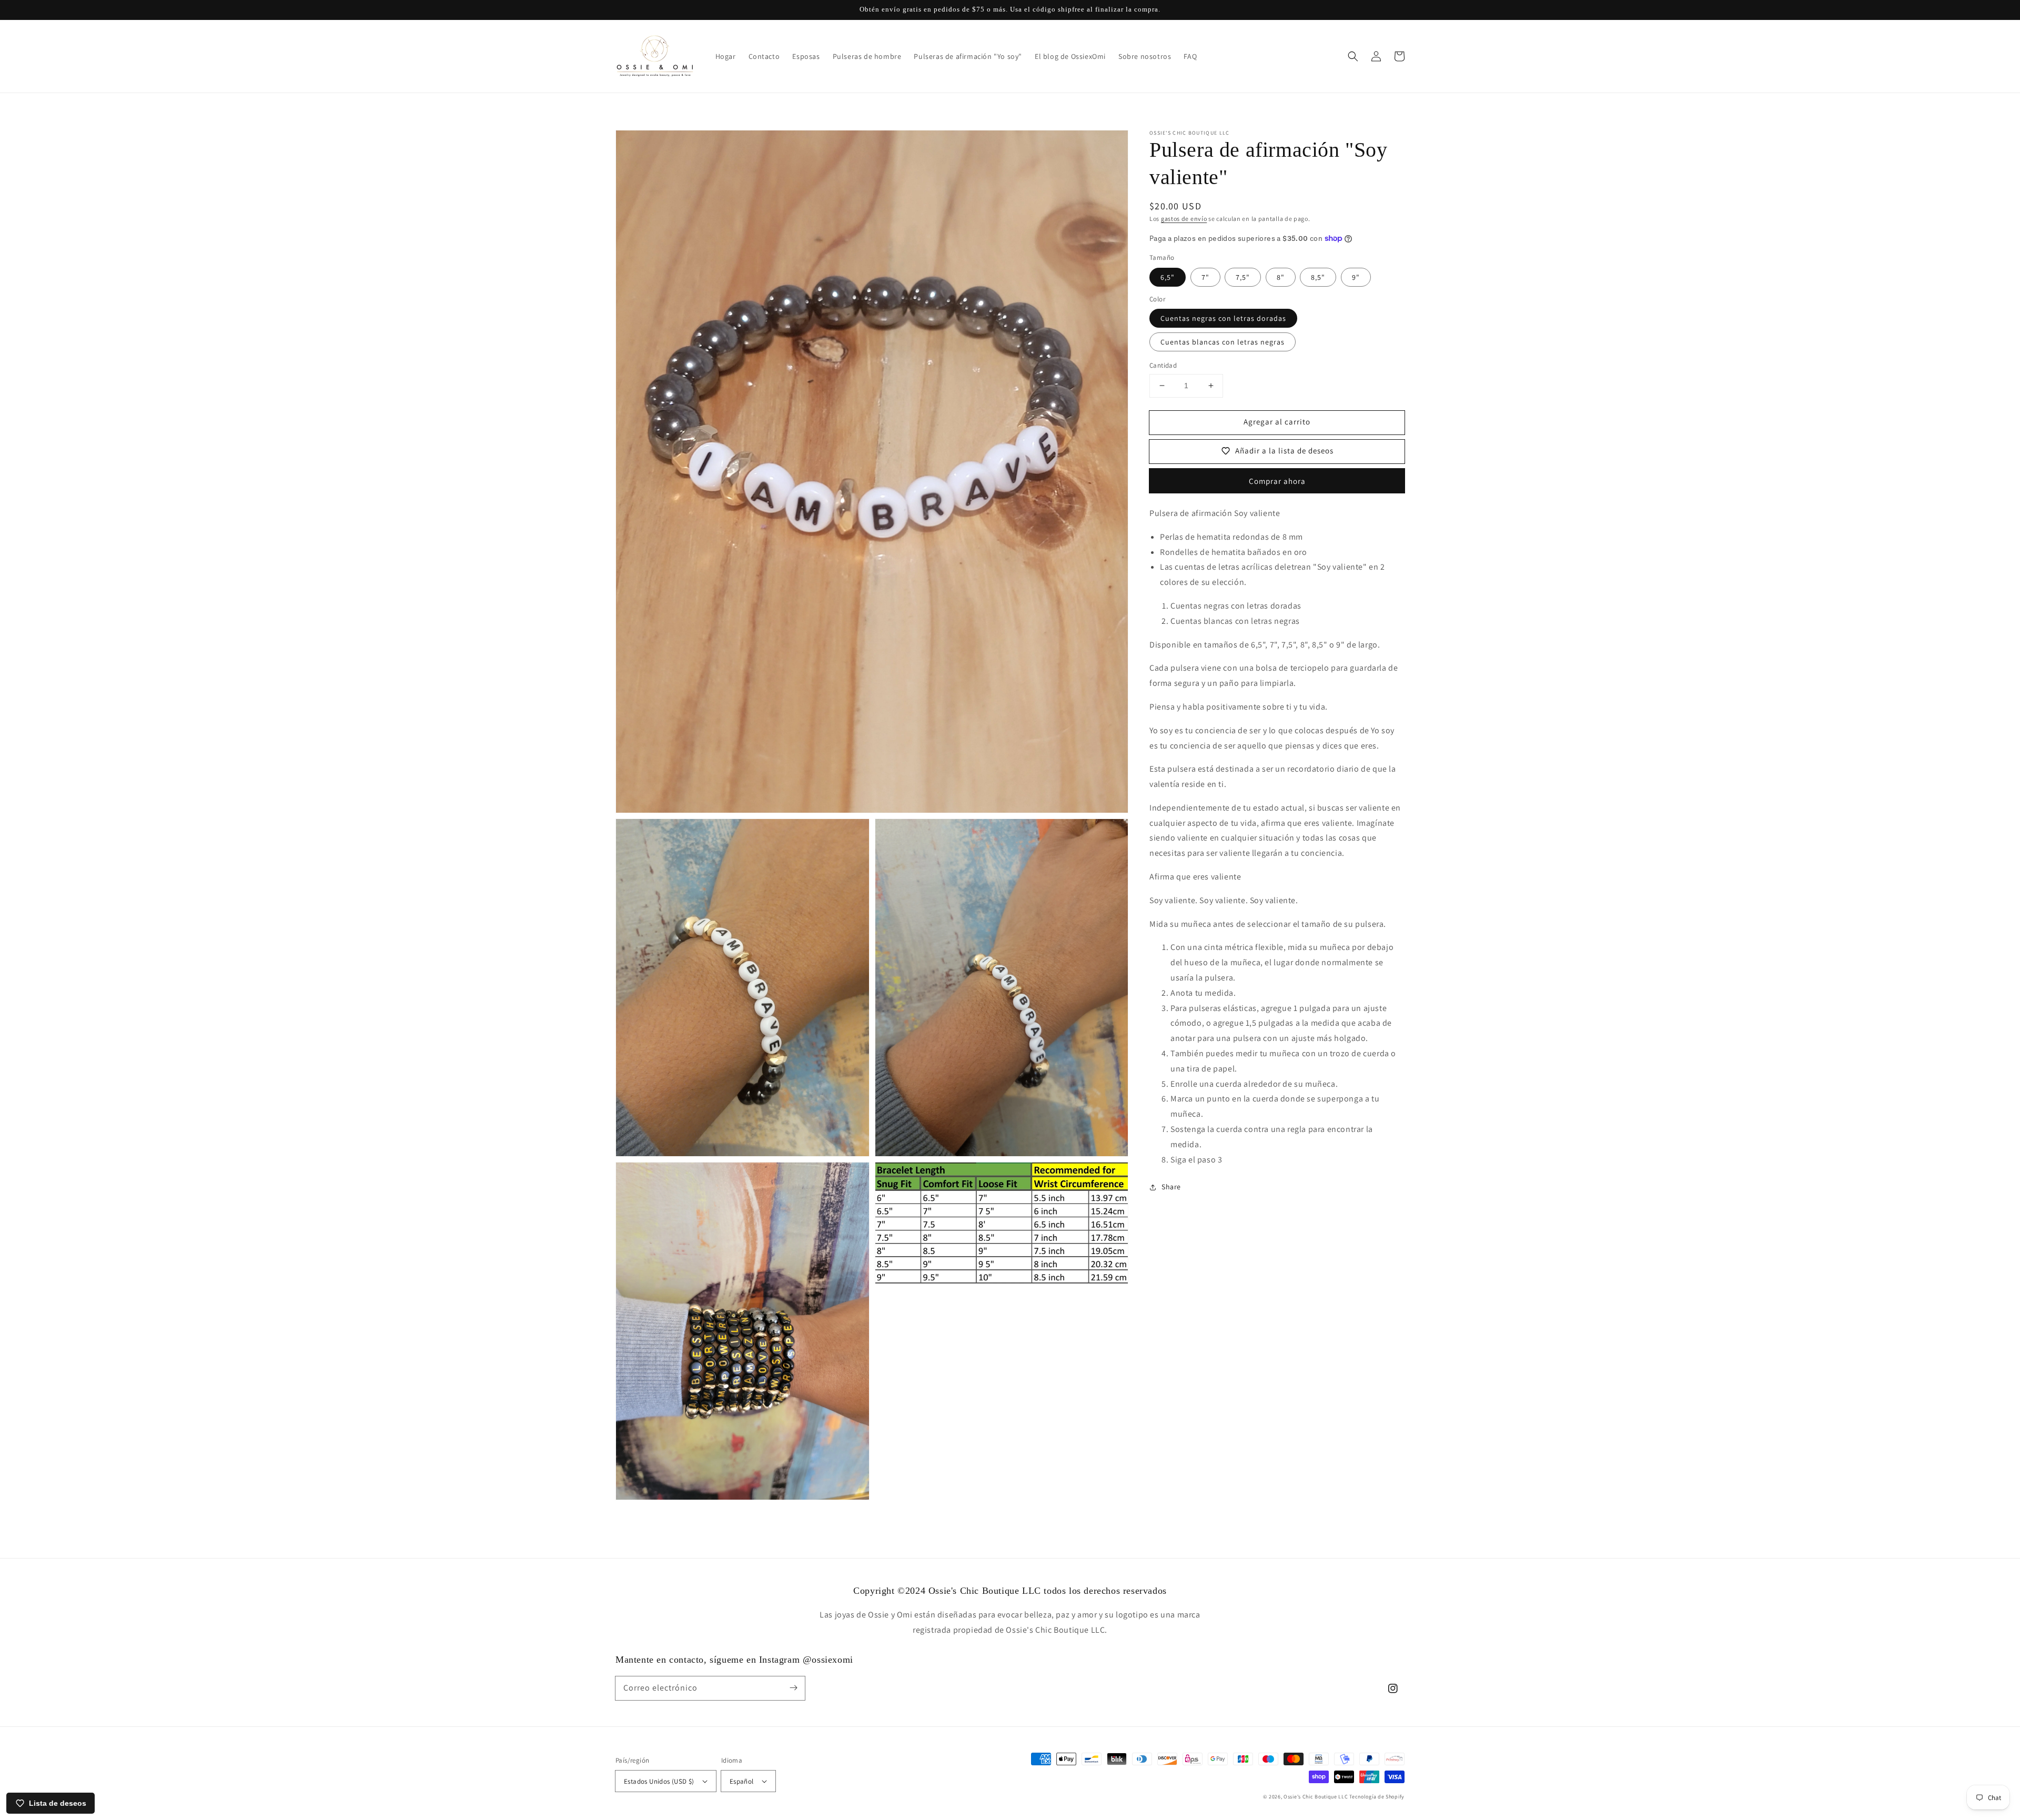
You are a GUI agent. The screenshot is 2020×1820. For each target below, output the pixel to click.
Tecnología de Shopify (1377, 1797)
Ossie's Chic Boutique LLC (1316, 1797)
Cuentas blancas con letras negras (1223, 342)
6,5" (1168, 277)
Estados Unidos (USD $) (659, 1781)
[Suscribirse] (793, 1688)
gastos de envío (1184, 219)
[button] (1353, 56)
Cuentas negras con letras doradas (1223, 318)
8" (1281, 277)
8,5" (1318, 277)
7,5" (1243, 277)
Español (742, 1781)
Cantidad (1163, 365)
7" (1205, 277)
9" (1356, 277)
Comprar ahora (1277, 481)
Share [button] (1171, 1187)
